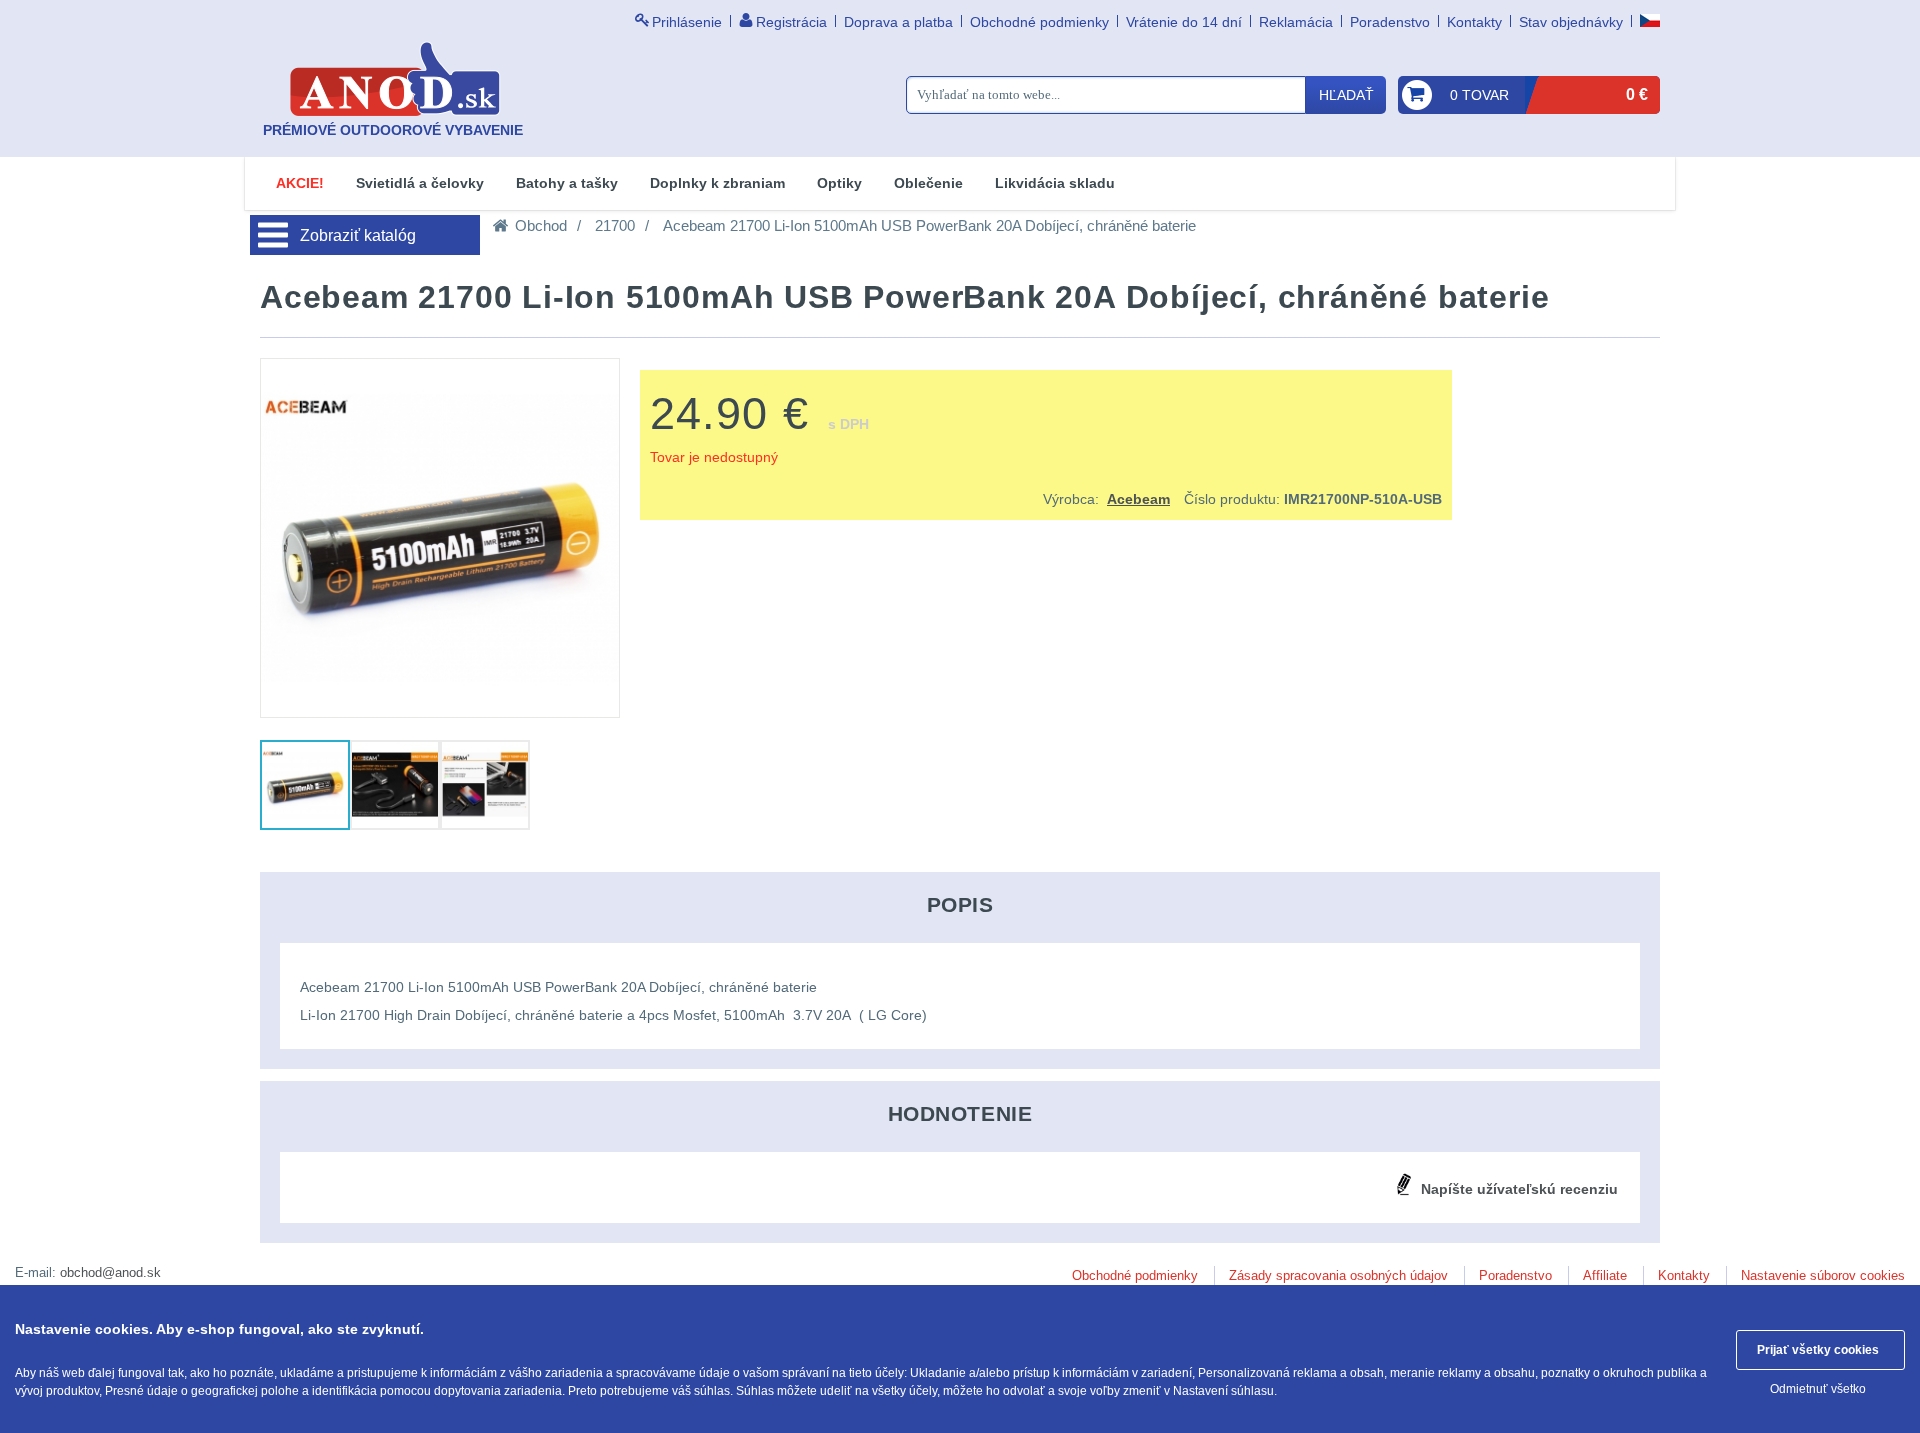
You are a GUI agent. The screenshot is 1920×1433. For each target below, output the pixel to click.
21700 (615, 225)
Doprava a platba (898, 22)
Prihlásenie (687, 22)
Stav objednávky (1571, 22)
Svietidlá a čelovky (420, 183)
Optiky (839, 183)
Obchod (541, 225)
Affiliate (1605, 1275)
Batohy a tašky (567, 183)
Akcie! (300, 183)
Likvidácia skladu (1055, 183)
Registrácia (791, 22)
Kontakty (1474, 22)
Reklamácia (1296, 22)
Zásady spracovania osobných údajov (1338, 1275)
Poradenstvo (1390, 22)
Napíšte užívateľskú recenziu (1519, 1189)
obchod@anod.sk (110, 1272)
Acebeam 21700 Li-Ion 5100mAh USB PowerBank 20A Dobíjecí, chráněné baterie (929, 225)
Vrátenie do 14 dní (1184, 22)
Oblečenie (928, 183)
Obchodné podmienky (1039, 22)
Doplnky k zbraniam (717, 183)
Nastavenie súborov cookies (1823, 1275)
